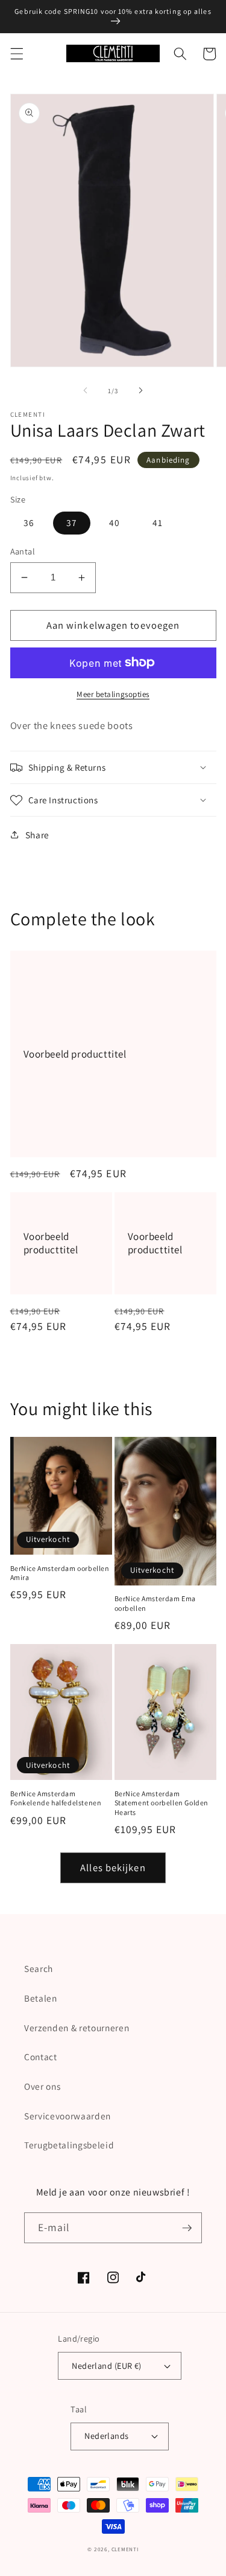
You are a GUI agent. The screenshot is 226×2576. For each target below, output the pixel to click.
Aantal (23, 551)
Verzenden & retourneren (77, 2028)
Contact (41, 2057)
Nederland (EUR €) (106, 2366)
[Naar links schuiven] (85, 391)
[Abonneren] (187, 2228)
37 (72, 522)
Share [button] (37, 835)
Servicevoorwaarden (67, 2116)
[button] (16, 54)
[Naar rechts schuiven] (141, 391)
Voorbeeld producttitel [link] (75, 1054)
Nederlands (106, 2436)
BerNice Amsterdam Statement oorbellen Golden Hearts (162, 1803)
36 (29, 522)
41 (158, 522)
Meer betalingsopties (113, 694)
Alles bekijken (113, 1868)
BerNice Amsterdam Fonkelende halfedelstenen (56, 1798)
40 (115, 522)
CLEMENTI (125, 2549)
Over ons (42, 2086)
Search (39, 1968)
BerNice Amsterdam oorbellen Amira (60, 1573)
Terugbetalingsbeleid (69, 2145)
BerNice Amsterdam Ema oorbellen (155, 1603)
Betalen (41, 1998)
